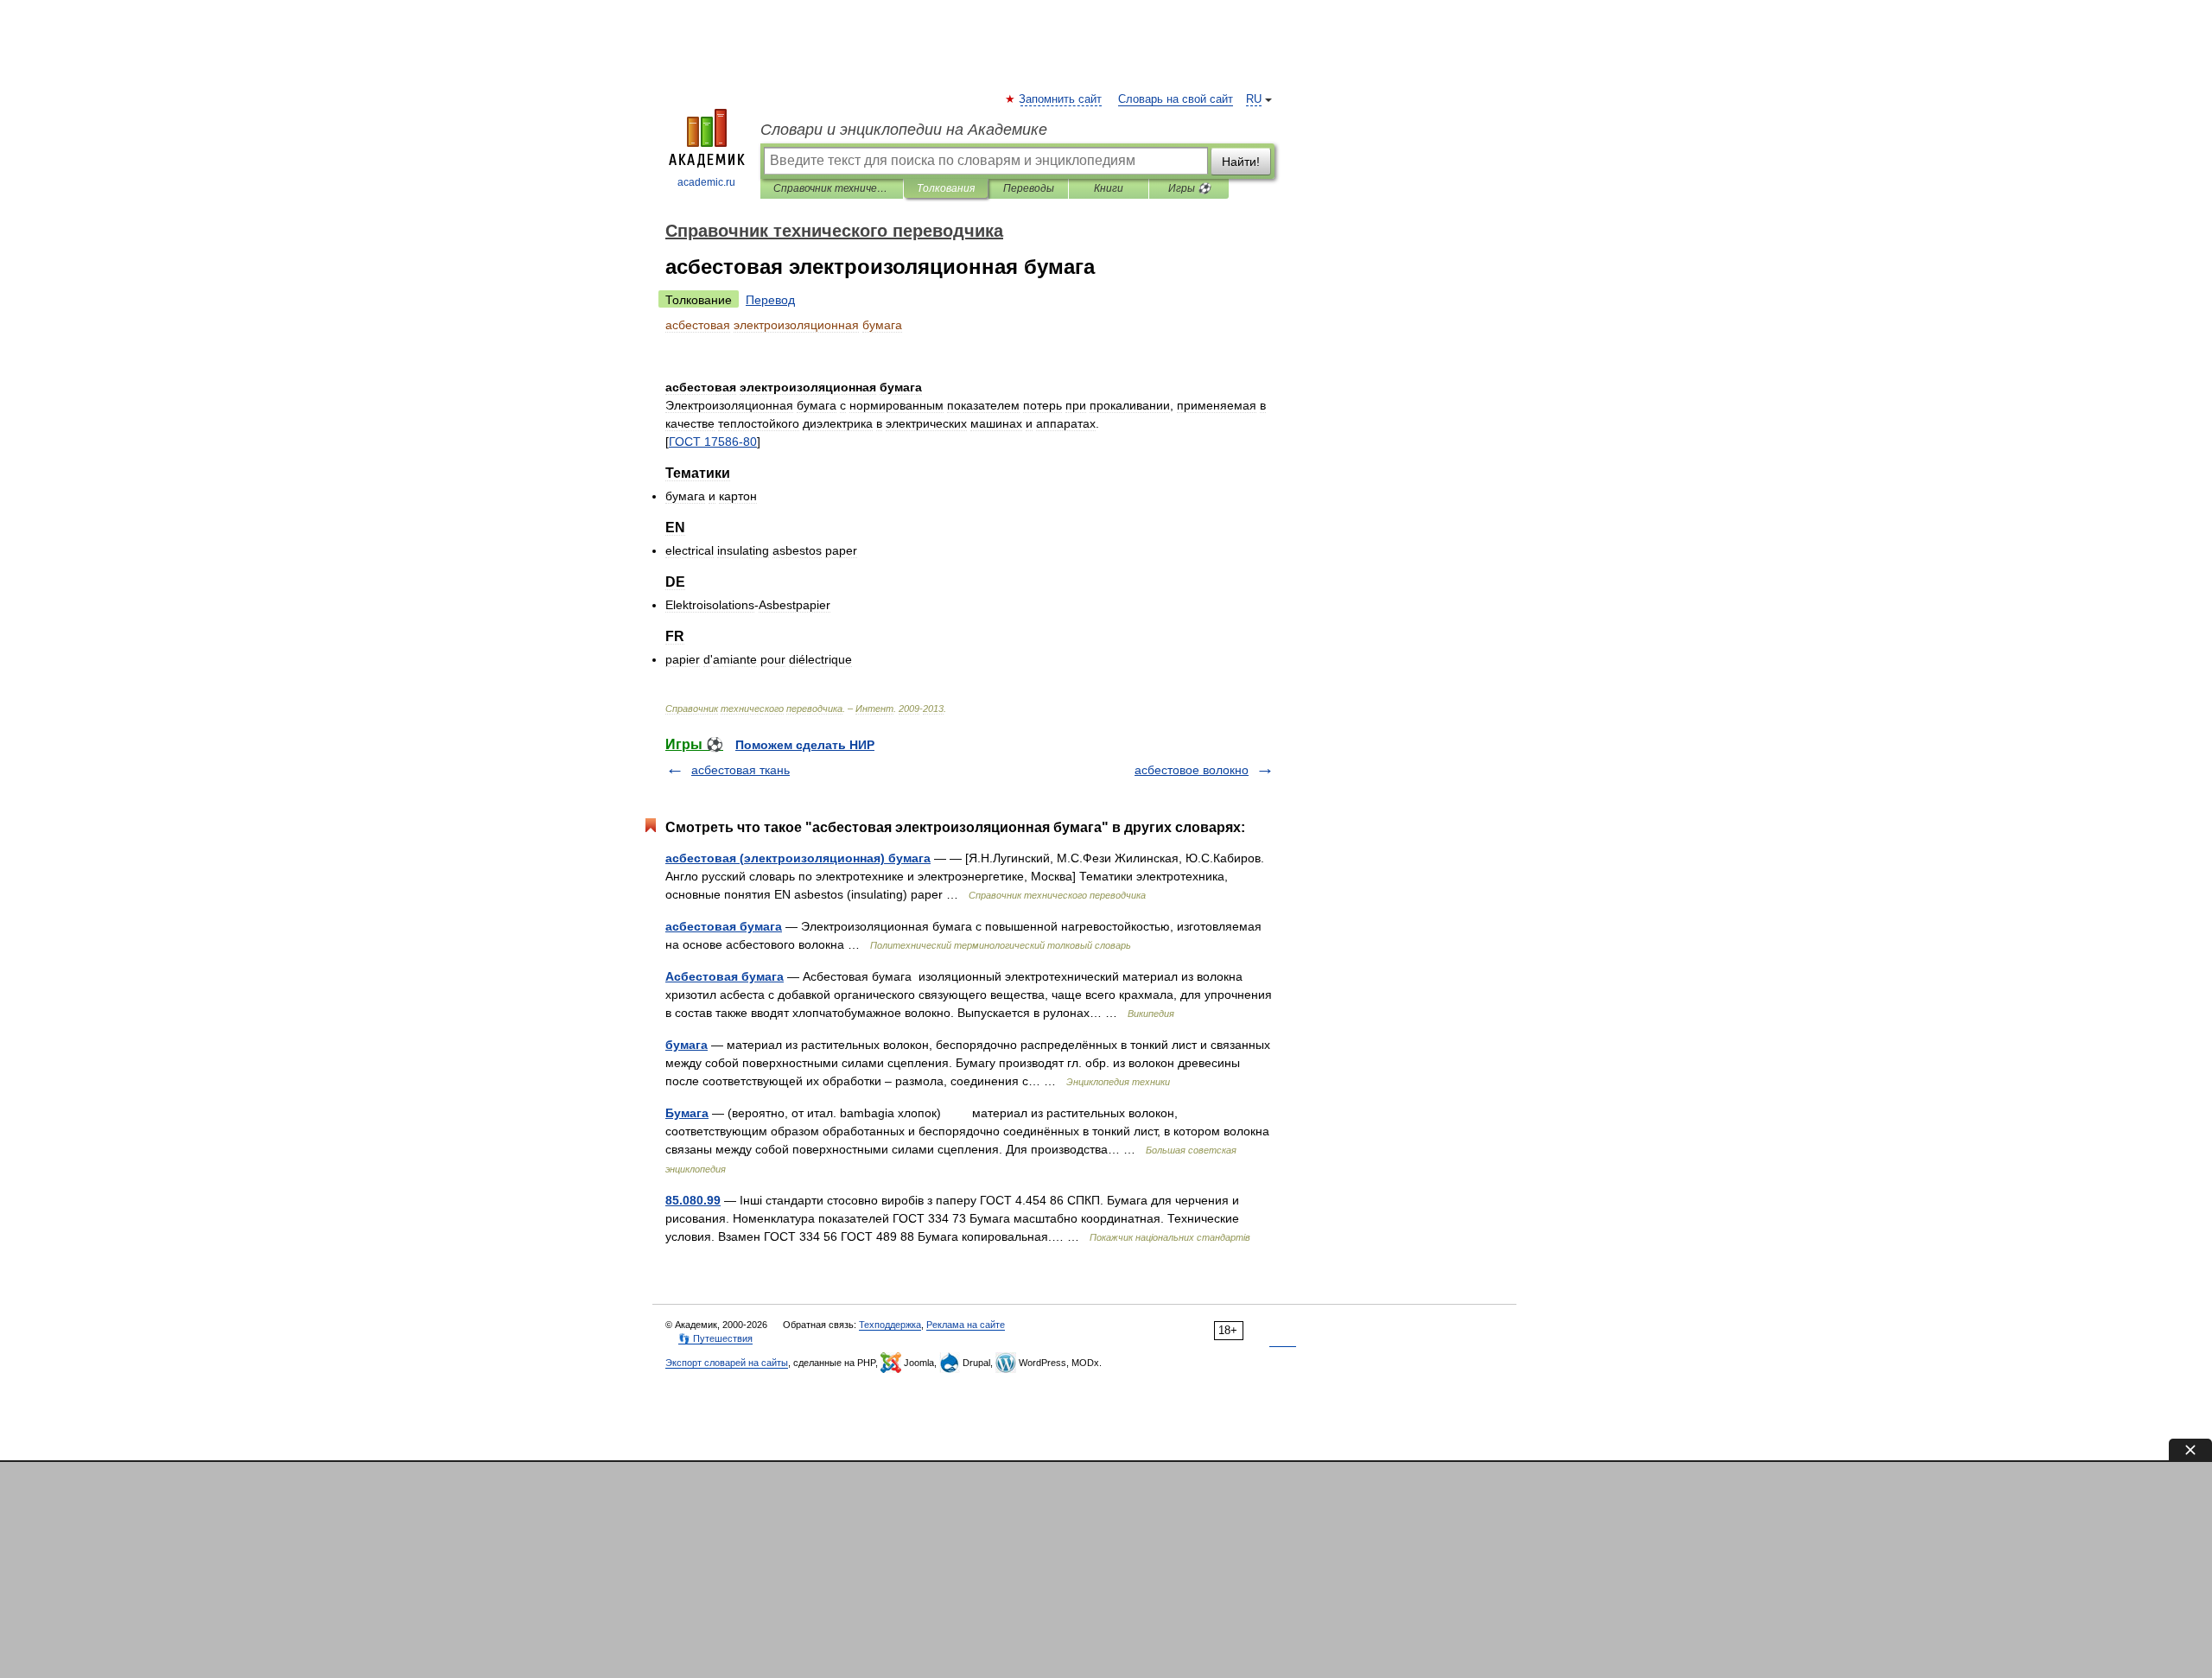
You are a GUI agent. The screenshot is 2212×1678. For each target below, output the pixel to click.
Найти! (1241, 162)
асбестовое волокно (1192, 770)
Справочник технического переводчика (832, 188)
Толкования (946, 188)
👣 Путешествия (715, 1338)
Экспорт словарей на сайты (727, 1363)
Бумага (687, 1113)
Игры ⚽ (1189, 188)
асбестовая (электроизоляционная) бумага (798, 858)
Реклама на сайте (966, 1325)
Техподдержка (890, 1325)
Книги (1109, 188)
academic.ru (706, 182)
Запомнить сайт (1061, 99)
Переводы (1029, 188)
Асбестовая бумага (725, 976)
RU (1254, 99)
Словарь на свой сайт (1176, 99)
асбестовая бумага (724, 926)
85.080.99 (693, 1200)
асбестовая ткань (741, 770)
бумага (686, 1045)
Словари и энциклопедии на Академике (904, 130)
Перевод (770, 300)
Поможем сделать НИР (805, 745)
